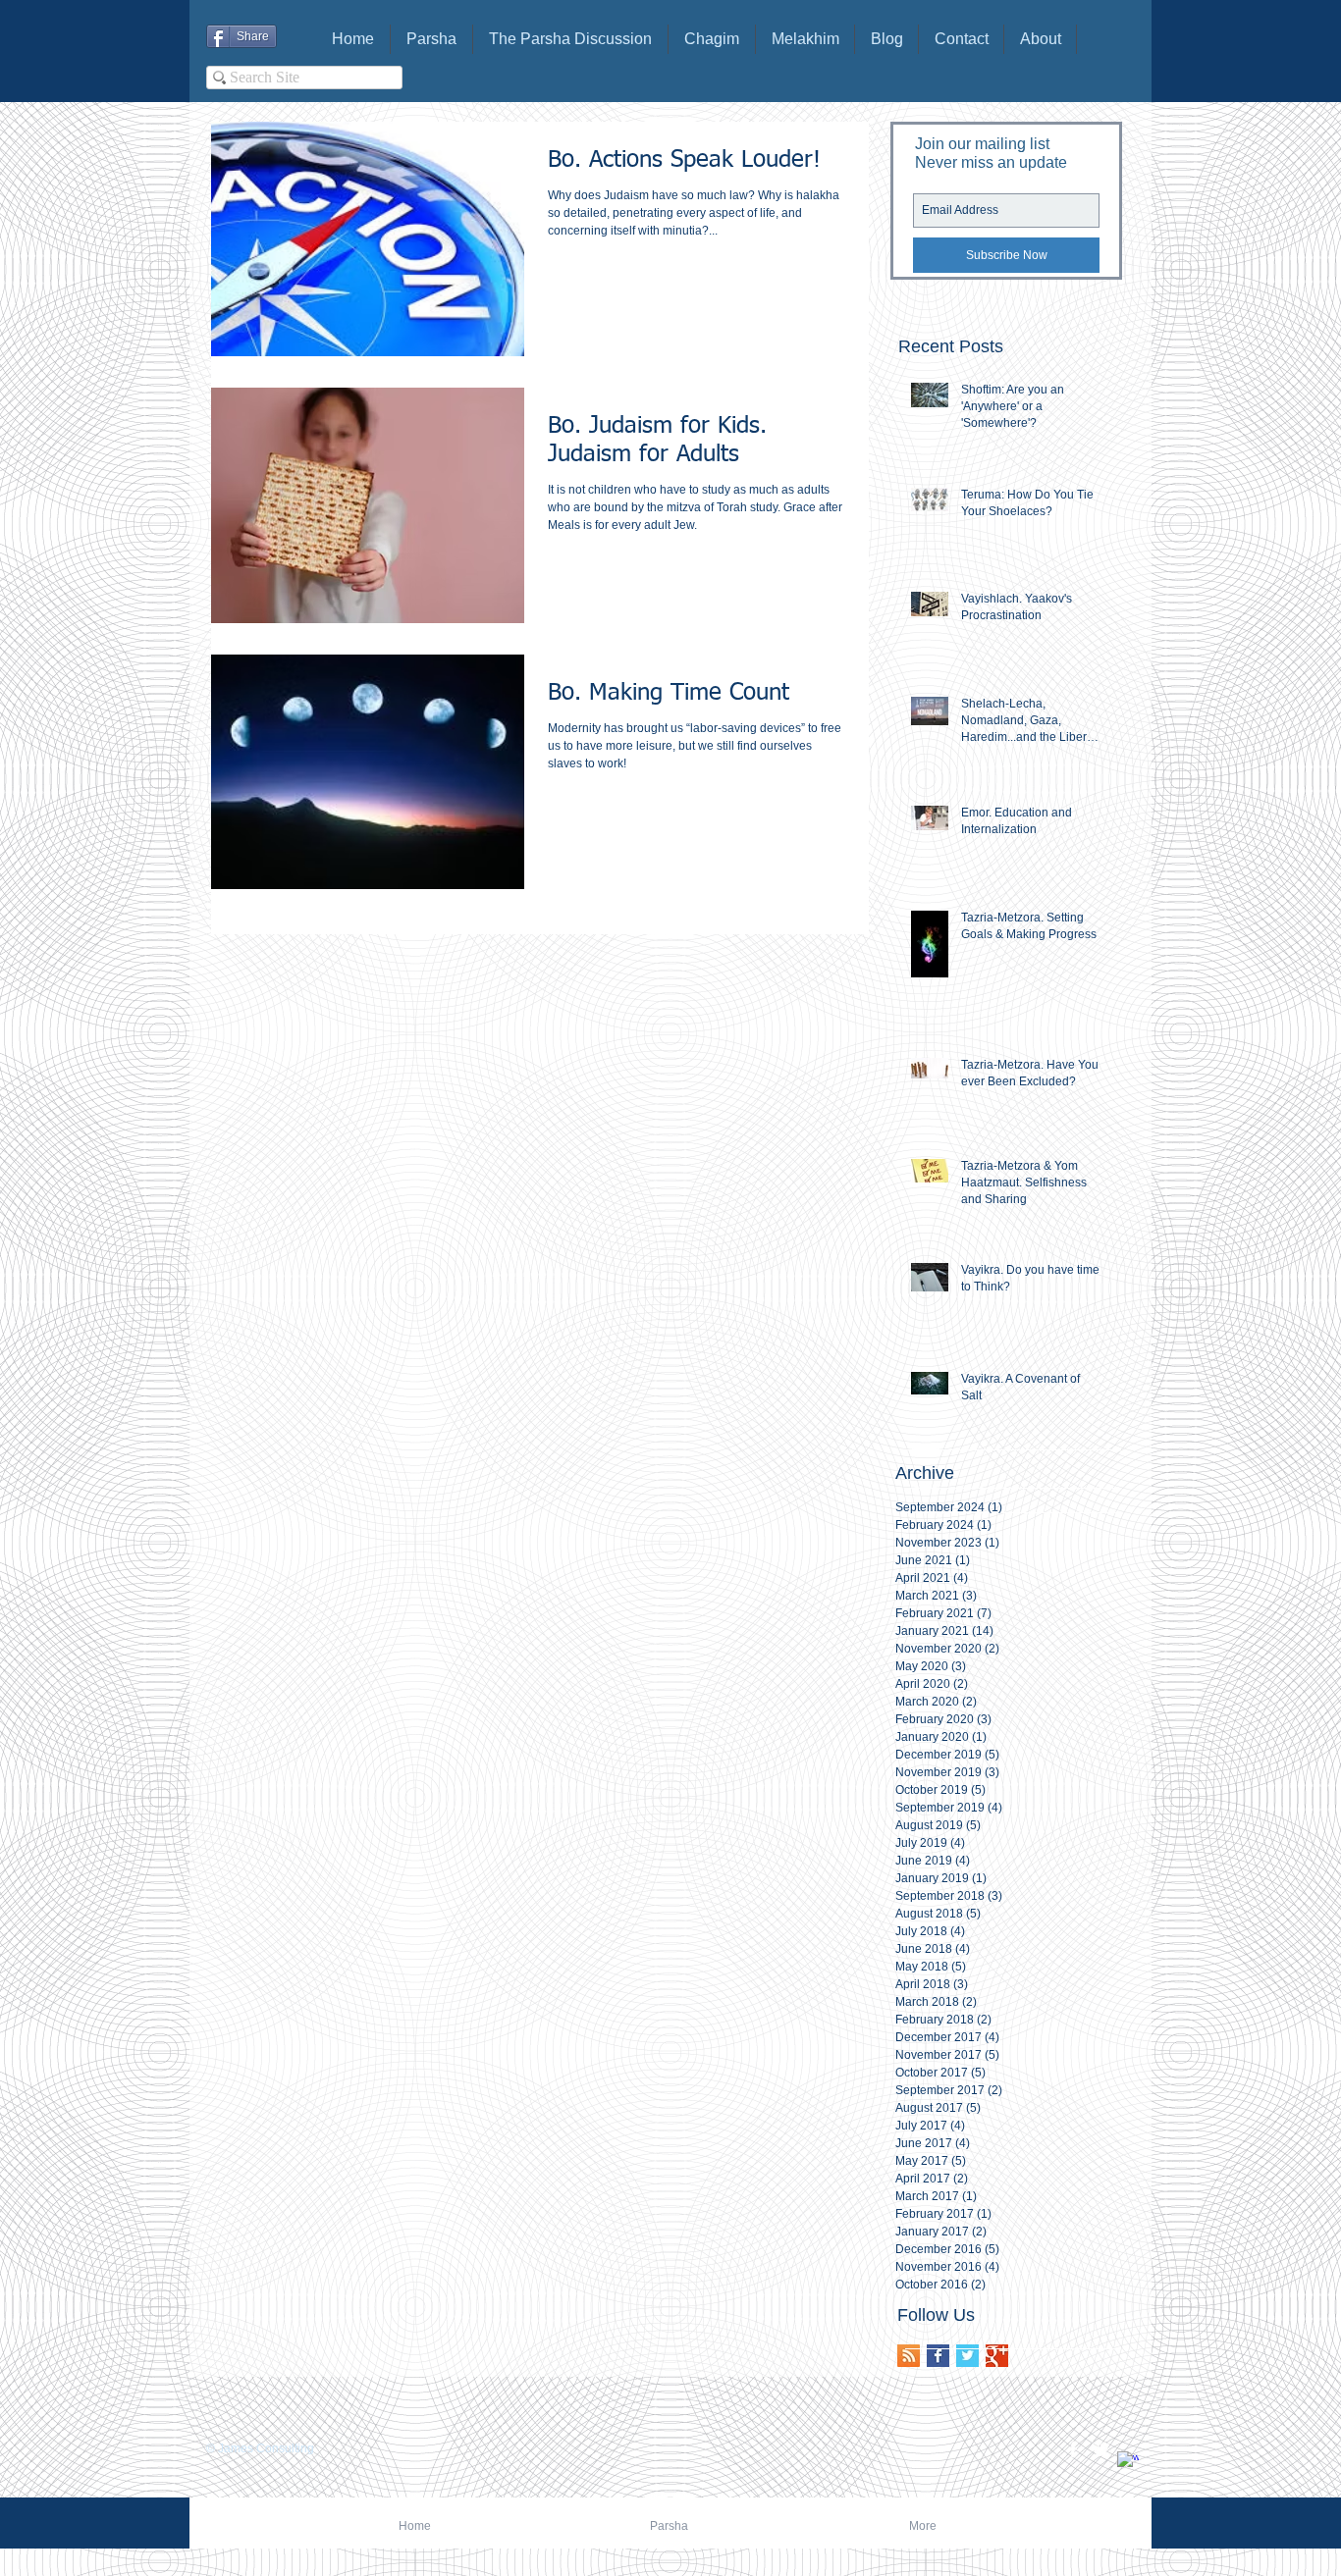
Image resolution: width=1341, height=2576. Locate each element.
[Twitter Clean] (1100, 2449)
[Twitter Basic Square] (967, 2356)
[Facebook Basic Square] (938, 2356)
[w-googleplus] (1128, 2462)
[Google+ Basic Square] (997, 2356)
